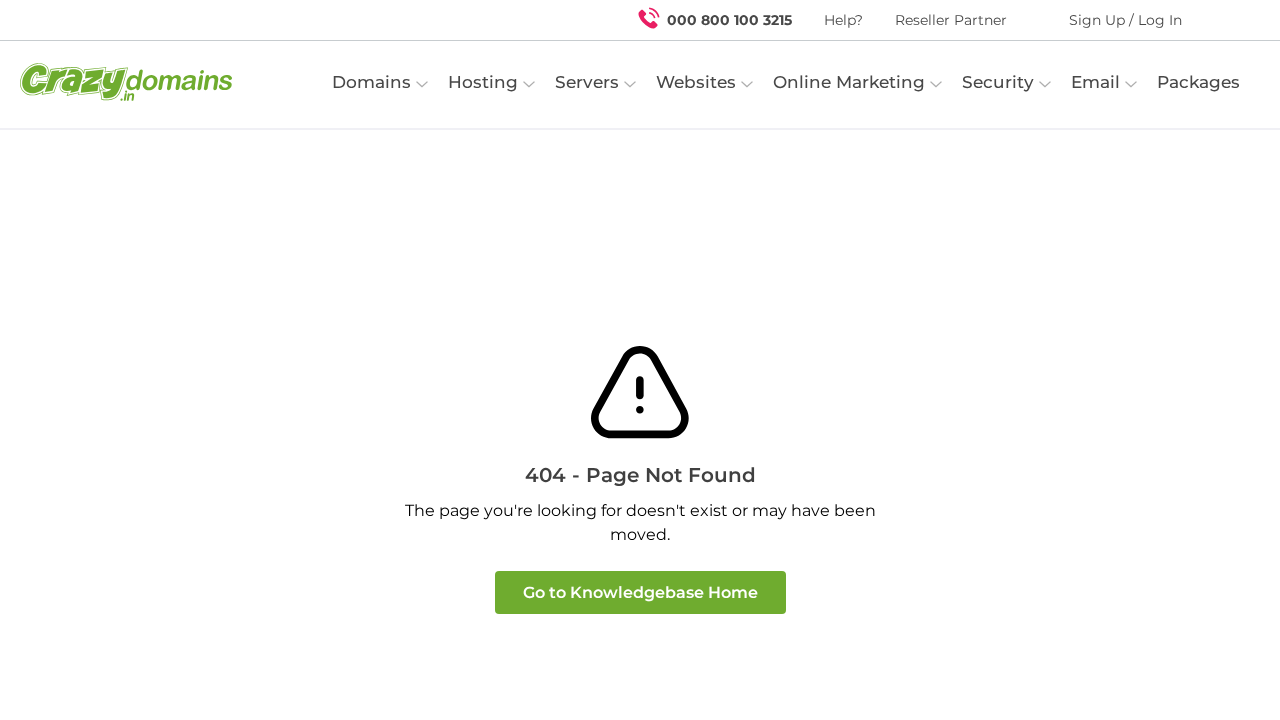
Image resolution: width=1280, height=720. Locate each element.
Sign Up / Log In (1125, 20)
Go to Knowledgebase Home (640, 592)
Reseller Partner (951, 20)
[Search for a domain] (1226, 20)
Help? (843, 20)
